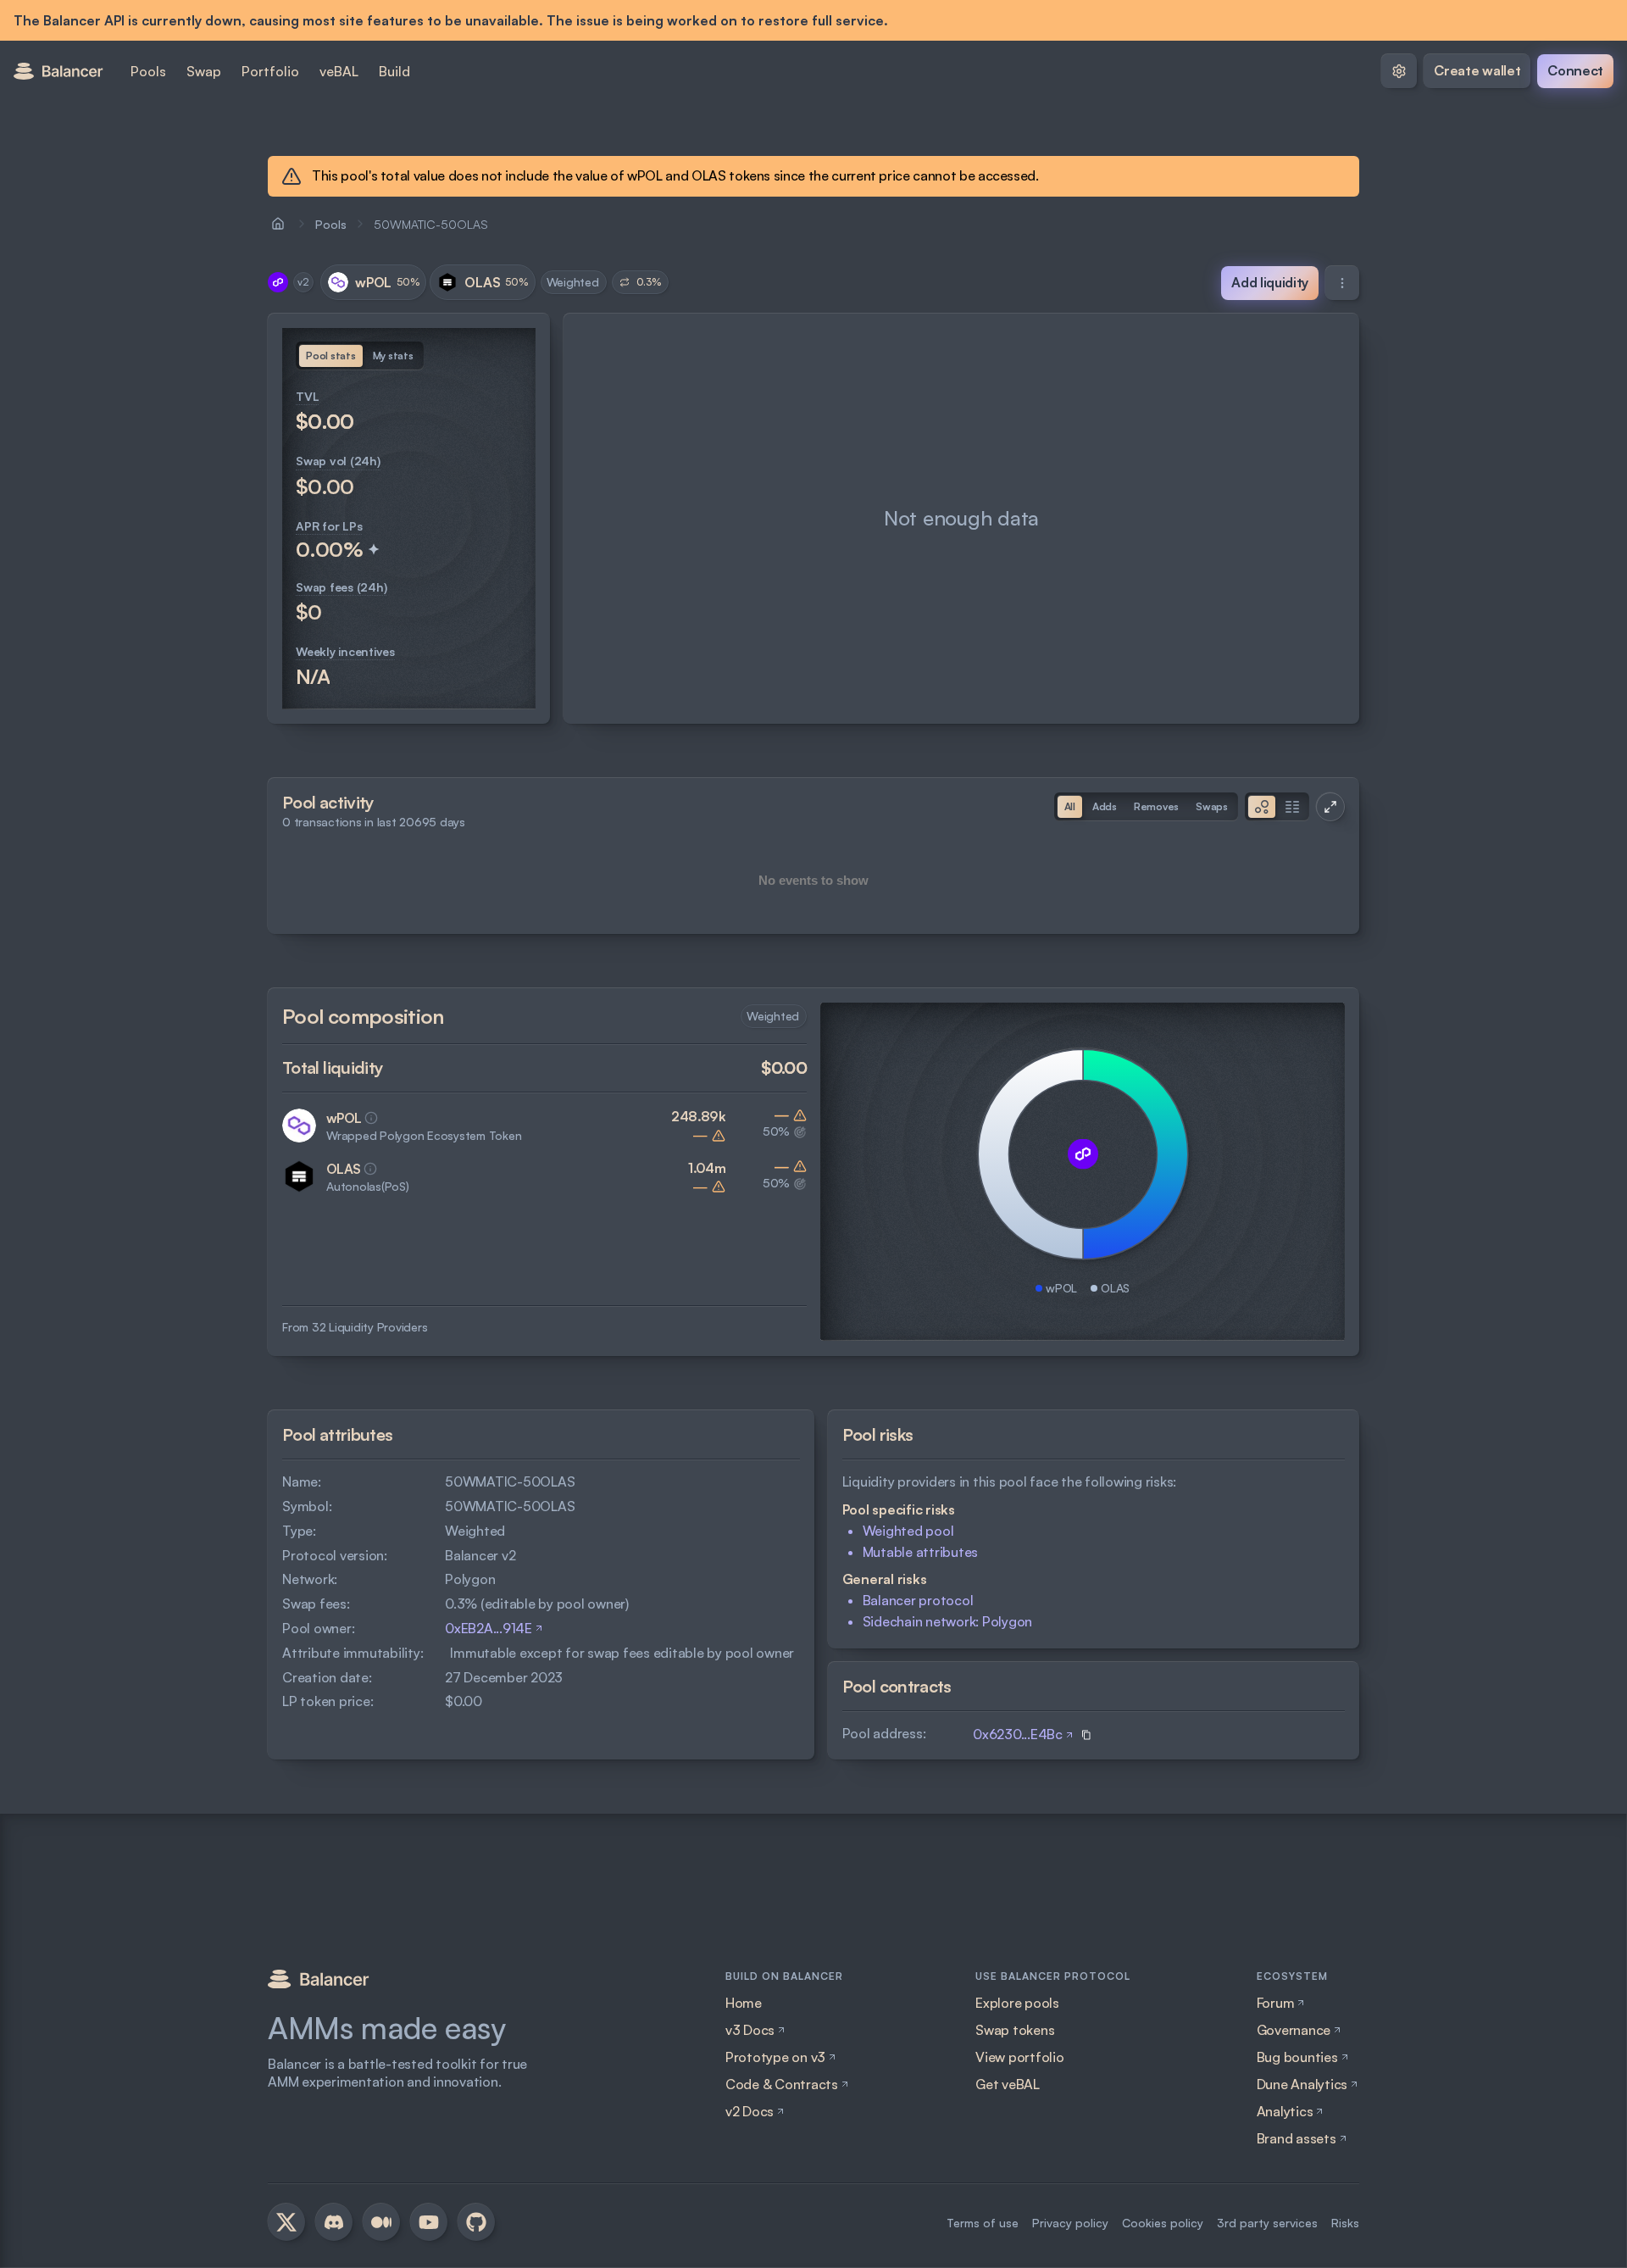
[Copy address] (1086, 1735)
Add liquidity (1270, 282)
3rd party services (1267, 2223)
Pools (331, 224)
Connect (1575, 70)
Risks (1345, 2223)
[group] (331, 356)
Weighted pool (908, 1531)
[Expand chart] (1330, 807)
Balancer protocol (918, 1600)
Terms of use (983, 2223)
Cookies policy (1163, 2223)
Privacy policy (1070, 2223)
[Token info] (371, 1118)
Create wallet (1477, 70)
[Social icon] (286, 2222)
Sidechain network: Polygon (948, 1621)
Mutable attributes (921, 1552)
